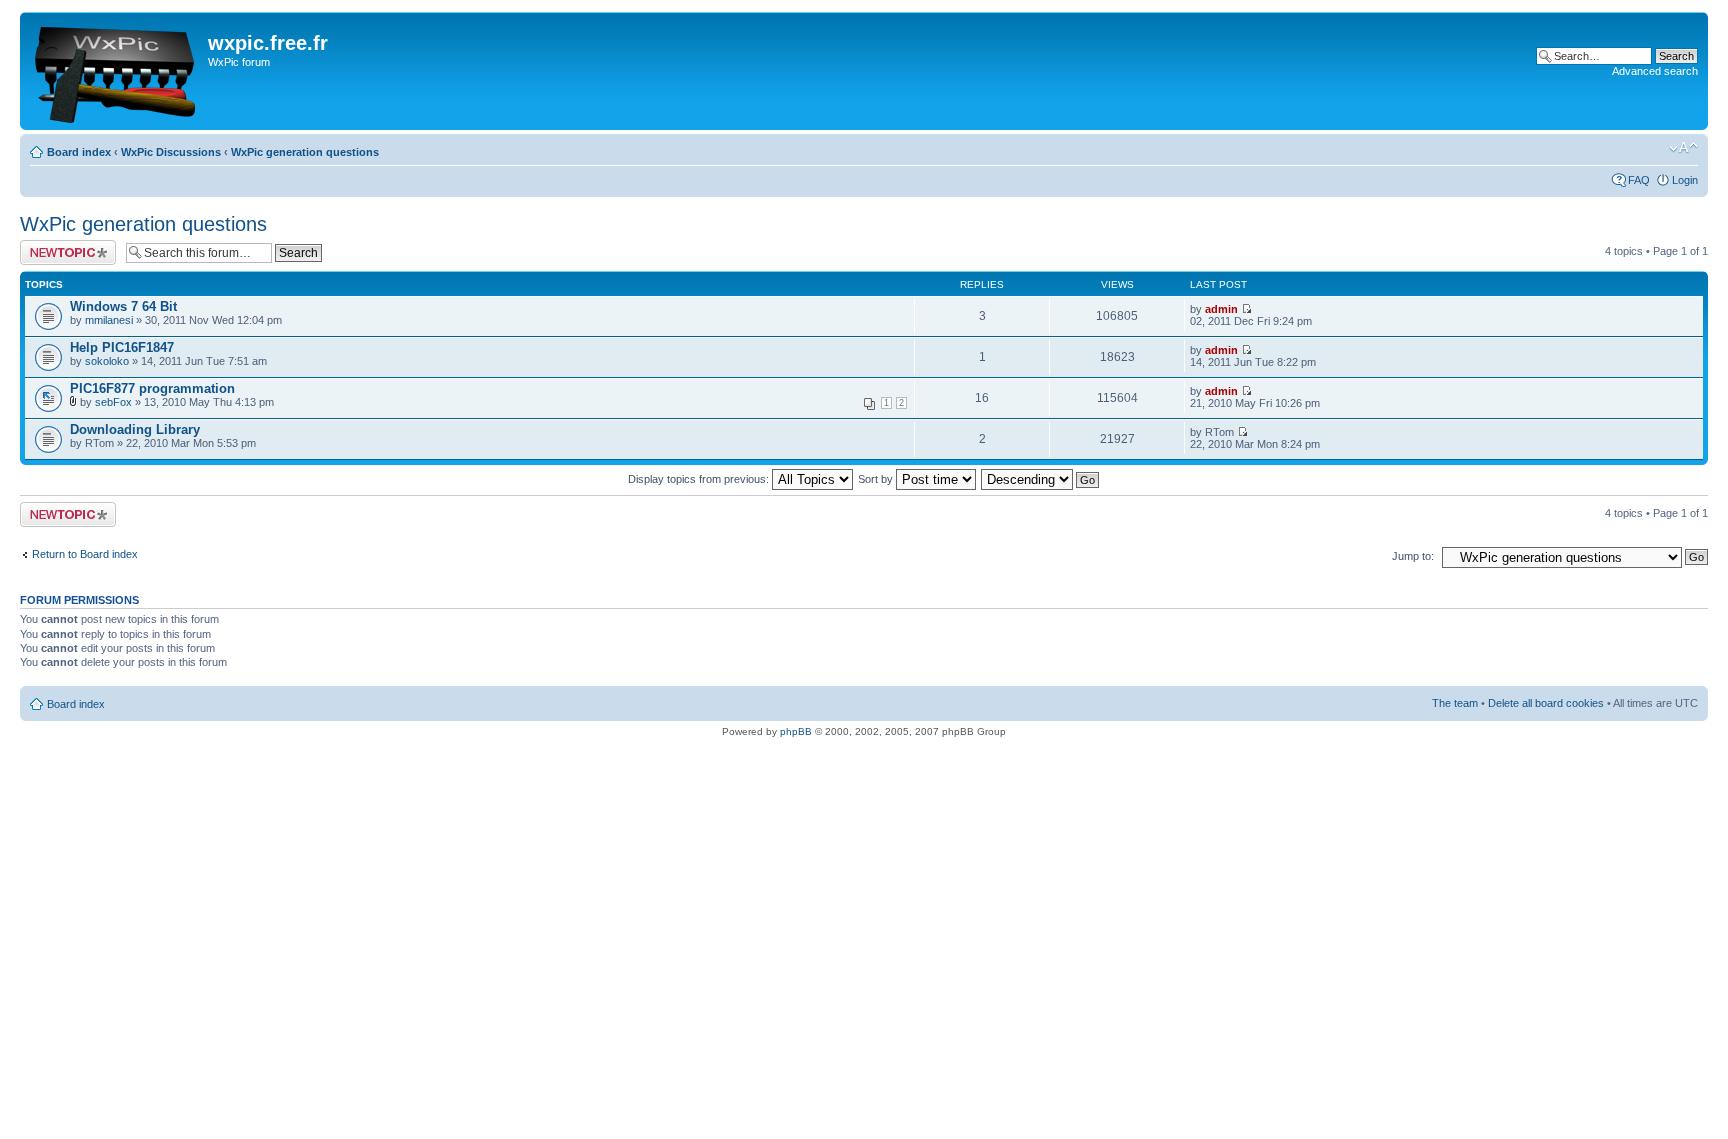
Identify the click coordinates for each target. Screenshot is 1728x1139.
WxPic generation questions (305, 152)
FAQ (1639, 180)
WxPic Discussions (171, 152)
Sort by (877, 479)
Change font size (1683, 148)
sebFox (113, 402)
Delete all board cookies (1546, 703)
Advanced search (1655, 71)
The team (1455, 703)
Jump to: (1413, 556)
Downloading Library (135, 429)
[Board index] (116, 71)
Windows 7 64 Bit (123, 306)
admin (1221, 309)
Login (1685, 180)
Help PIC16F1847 (122, 347)
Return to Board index (85, 554)
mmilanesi (109, 320)
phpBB (796, 731)
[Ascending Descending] (1041, 479)
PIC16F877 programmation (152, 388)
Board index (79, 152)
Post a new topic (60, 246)
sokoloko (107, 361)
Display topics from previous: (700, 479)
